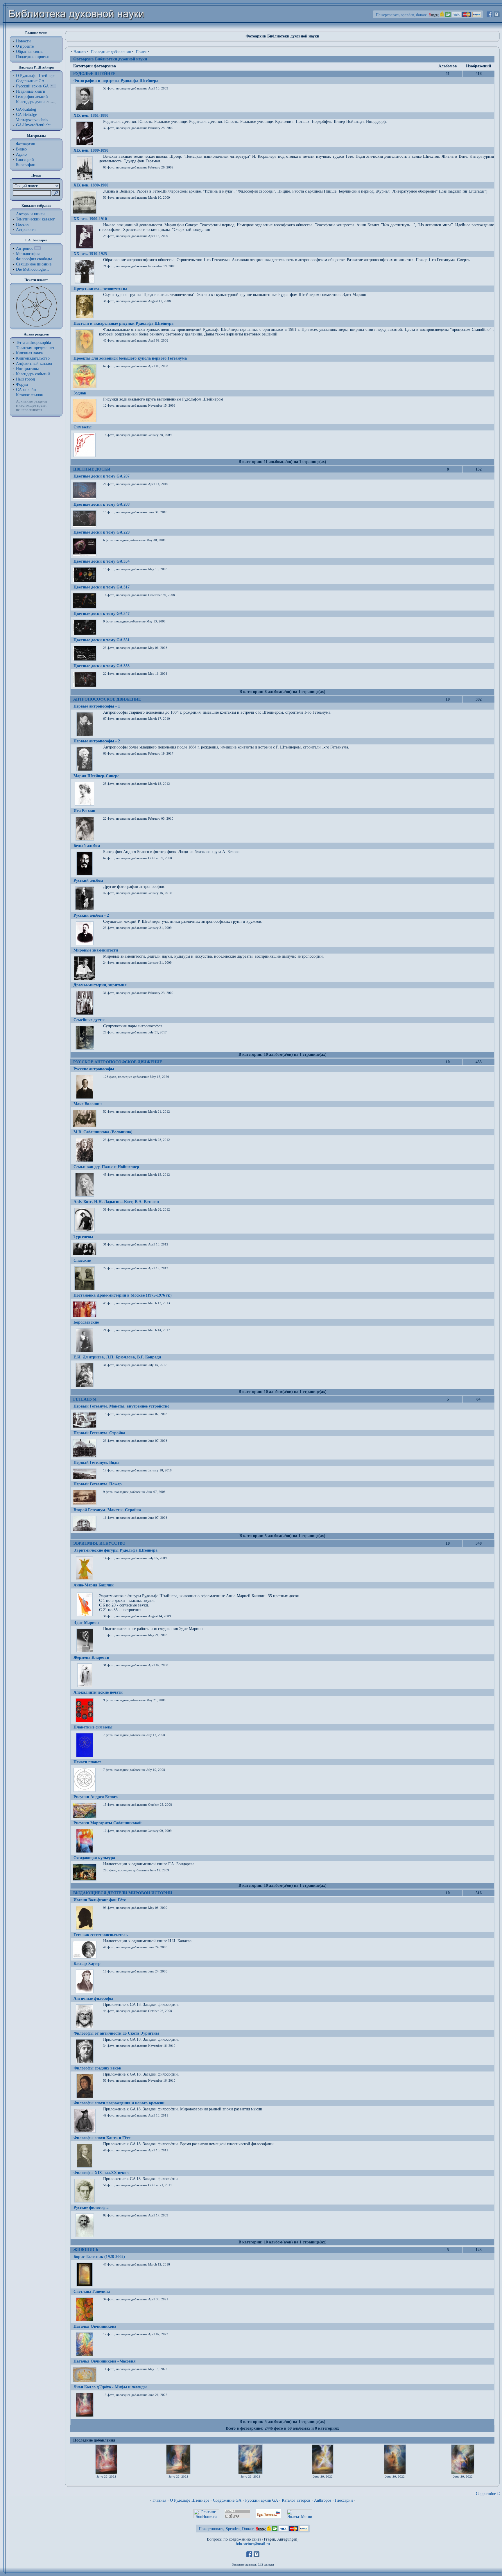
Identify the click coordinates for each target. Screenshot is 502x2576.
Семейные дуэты (89, 1020)
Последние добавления (111, 52)
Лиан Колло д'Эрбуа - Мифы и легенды (110, 2387)
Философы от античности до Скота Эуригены (116, 2033)
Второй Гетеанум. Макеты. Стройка (107, 1510)
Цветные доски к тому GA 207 (102, 476)
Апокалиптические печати (98, 1692)
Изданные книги (31, 91)
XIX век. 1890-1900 (91, 185)
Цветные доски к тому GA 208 (102, 504)
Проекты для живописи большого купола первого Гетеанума (130, 358)
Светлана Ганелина (92, 2292)
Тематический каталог (35, 219)
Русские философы (91, 2208)
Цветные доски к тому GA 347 (102, 614)
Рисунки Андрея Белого (96, 1797)
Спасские (82, 1260)
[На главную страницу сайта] (77, 28)
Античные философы (93, 1998)
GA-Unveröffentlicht (33, 125)
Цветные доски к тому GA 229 (102, 532)
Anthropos (323, 2500)
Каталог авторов (296, 2500)
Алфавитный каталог (34, 363)
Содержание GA (30, 81)
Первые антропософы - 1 (97, 706)
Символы (83, 427)
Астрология (26, 230)
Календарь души (30, 102)
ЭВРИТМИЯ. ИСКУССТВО (99, 1543)
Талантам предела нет (35, 348)
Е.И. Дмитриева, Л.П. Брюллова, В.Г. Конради (117, 1357)
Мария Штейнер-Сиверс (96, 776)
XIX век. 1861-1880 (91, 115)
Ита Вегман (84, 811)
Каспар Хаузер (87, 1964)
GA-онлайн (26, 390)
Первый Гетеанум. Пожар (98, 1484)
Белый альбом (87, 846)
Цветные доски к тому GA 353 (102, 666)
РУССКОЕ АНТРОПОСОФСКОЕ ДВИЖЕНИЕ (118, 1062)
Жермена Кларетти (91, 1657)
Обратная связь (29, 52)
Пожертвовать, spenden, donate (401, 15)
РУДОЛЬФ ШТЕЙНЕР (94, 74)
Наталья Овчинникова (95, 2326)
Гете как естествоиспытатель (101, 1935)
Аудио (21, 154)
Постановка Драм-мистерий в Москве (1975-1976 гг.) (123, 1295)
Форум (22, 384)
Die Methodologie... (33, 269)
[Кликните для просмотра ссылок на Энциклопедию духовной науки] (37, 248)
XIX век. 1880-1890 (91, 150)
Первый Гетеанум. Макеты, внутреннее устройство (121, 1406)
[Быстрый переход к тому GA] (53, 86)
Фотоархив (26, 144)
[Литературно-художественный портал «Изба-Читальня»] (268, 2517)
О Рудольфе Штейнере (190, 2500)
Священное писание (34, 264)
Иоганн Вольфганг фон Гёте (100, 1900)
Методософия (28, 254)
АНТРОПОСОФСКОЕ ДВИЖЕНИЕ (107, 699)
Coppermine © (488, 2494)
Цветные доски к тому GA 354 (102, 561)
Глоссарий (25, 160)
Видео (21, 149)
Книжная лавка (29, 353)
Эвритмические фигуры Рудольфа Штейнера (115, 1550)
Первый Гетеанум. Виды (96, 1463)
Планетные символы (93, 1727)
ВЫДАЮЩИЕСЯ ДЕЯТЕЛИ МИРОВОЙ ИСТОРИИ (123, 1893)
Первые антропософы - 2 (97, 741)
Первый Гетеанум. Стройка (99, 1433)
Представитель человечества (100, 289)
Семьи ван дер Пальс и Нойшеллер (106, 1167)
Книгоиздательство (33, 358)
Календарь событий (33, 374)
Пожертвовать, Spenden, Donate (226, 2529)
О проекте (25, 46)
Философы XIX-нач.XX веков (101, 2173)
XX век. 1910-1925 (90, 254)
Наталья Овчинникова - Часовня (105, 2361)
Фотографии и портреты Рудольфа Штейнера (116, 81)
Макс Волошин (88, 1104)
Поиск (141, 52)
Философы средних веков (97, 2068)
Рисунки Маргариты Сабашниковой (107, 1823)
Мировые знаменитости (96, 950)
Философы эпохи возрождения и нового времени (119, 2103)
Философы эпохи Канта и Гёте (102, 2138)
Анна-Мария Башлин (94, 1585)
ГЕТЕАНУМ (85, 1399)
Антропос (25, 248)
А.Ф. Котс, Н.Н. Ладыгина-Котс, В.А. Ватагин (116, 1202)
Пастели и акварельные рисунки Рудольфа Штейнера (123, 323)
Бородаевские (86, 1322)
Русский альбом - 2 (91, 915)
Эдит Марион (86, 1623)
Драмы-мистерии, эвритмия (100, 985)
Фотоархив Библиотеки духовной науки (110, 59)
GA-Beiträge (26, 115)
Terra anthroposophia (33, 343)
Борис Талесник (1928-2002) (99, 2257)
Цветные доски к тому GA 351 (102, 640)
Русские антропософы (94, 1069)
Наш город (25, 379)
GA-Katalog (26, 109)
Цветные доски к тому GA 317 (102, 587)
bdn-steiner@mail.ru (253, 2544)
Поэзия (22, 224)
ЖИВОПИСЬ (86, 2250)
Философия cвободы (34, 259)
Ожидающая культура (94, 1858)
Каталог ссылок (29, 395)
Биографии (26, 165)
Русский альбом (88, 880)
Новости (23, 41)
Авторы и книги (30, 214)
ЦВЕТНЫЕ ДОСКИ (92, 469)
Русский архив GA (32, 86)
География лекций (32, 97)
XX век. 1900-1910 (90, 219)
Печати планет (87, 1762)
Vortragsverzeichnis (32, 120)
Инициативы (27, 369)
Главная (159, 2500)
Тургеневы (83, 1237)
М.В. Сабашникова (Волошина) (103, 1132)
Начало (80, 52)
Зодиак (80, 393)
